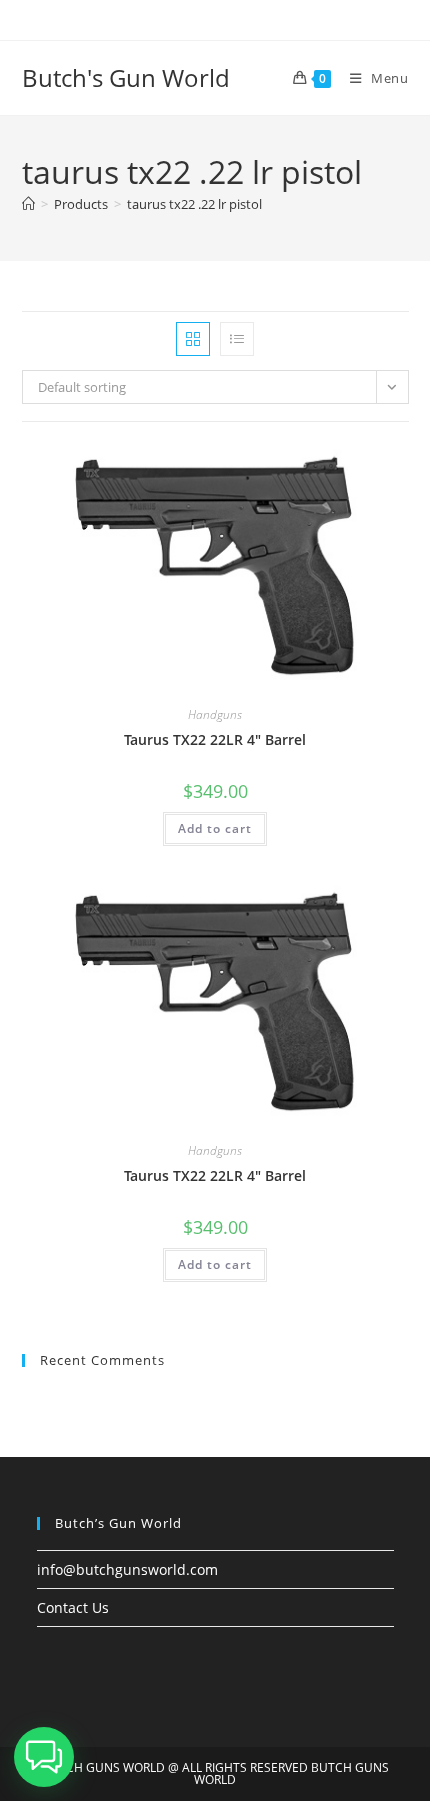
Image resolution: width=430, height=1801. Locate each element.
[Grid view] (193, 339)
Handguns (215, 714)
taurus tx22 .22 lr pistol (194, 204)
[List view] (237, 339)
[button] (44, 1757)
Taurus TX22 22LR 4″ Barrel (215, 739)
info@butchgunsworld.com (127, 1569)
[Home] (28, 204)
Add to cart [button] (215, 828)
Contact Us (73, 1607)
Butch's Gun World (126, 77)
